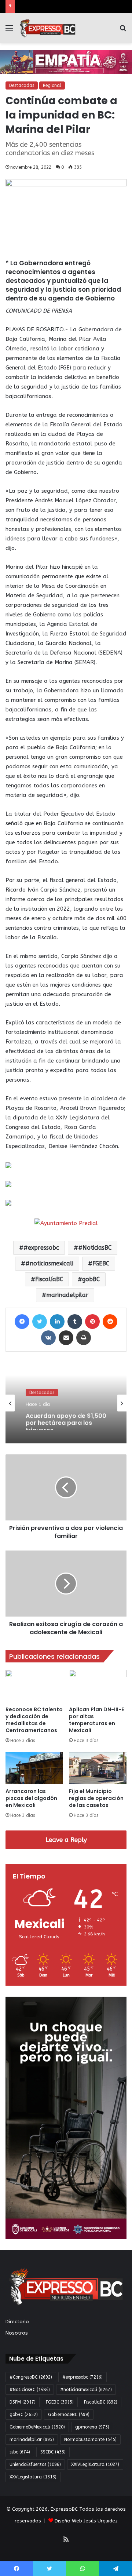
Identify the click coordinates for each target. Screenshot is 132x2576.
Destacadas (22, 85)
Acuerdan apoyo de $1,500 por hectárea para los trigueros (66, 1420)
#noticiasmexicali (49, 1263)
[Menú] (9, 31)
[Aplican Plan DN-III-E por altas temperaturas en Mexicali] (98, 1686)
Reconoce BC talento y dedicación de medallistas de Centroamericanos (34, 1720)
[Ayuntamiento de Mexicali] (66, 62)
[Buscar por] (123, 31)
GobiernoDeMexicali (37, 2427)
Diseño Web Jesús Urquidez (86, 2521)
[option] (66, 1403)
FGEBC (101, 1263)
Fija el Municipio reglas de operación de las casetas (96, 1798)
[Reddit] (110, 1322)
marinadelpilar (67, 1295)
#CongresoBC (31, 2377)
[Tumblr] (75, 1322)
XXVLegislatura (33, 2477)
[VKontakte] (48, 1338)
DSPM (23, 2402)
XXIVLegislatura (95, 2464)
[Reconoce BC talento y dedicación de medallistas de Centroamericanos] (34, 1686)
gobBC (91, 1279)
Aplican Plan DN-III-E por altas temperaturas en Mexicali (96, 1720)
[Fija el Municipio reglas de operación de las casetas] (98, 1768)
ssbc (20, 2452)
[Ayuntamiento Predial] (66, 1223)
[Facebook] (22, 1322)
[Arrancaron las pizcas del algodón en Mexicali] (34, 1768)
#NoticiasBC (95, 1248)
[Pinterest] (92, 1322)
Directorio (17, 2322)
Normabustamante (90, 2440)
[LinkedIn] (57, 1322)
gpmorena (92, 2427)
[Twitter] (40, 1322)
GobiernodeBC (69, 2415)
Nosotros (17, 2333)
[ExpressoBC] (48, 28)
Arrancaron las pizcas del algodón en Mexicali (31, 1798)
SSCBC (53, 2452)
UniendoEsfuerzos (35, 2464)
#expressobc (41, 1248)
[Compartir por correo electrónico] (66, 1338)
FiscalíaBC (49, 1279)
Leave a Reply (66, 1840)
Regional (52, 85)
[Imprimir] (84, 1338)
